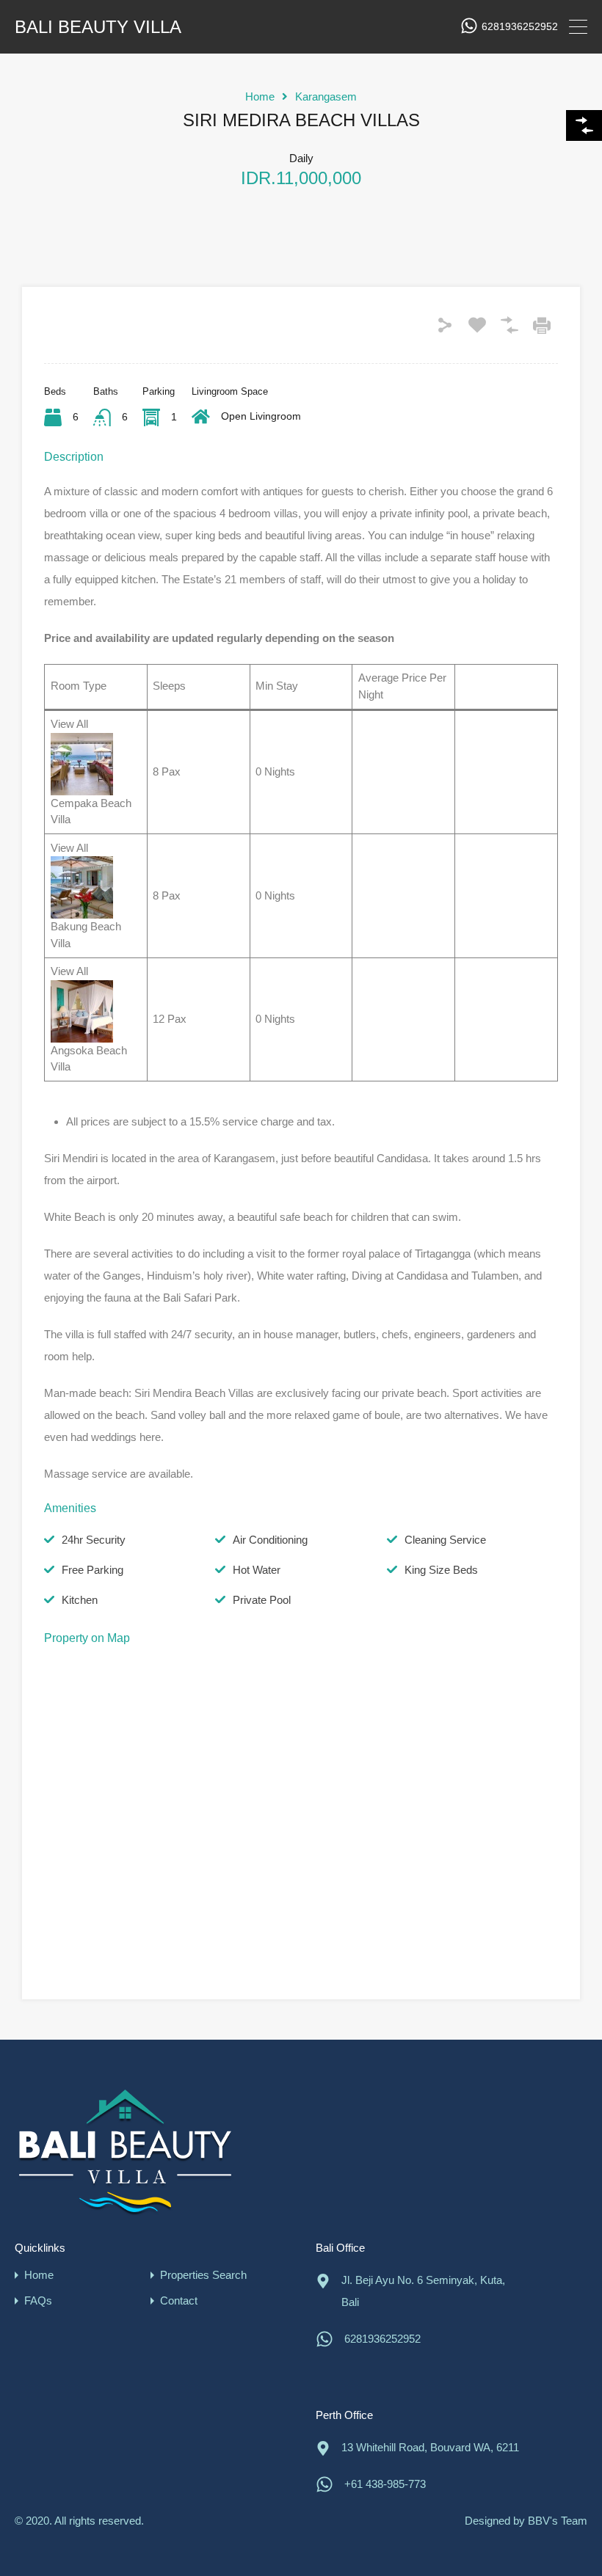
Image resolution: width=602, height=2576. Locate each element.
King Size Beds (441, 1570)
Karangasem (326, 96)
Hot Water (257, 1570)
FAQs (38, 2300)
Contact (179, 2300)
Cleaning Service (445, 1540)
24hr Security (94, 1540)
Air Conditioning (270, 1540)
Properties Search (203, 2275)
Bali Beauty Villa (98, 27)
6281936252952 (520, 26)
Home (260, 96)
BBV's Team (558, 2521)
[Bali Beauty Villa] (125, 2152)
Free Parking (93, 1570)
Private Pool (262, 1600)
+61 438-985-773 (385, 2484)
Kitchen (80, 1600)
